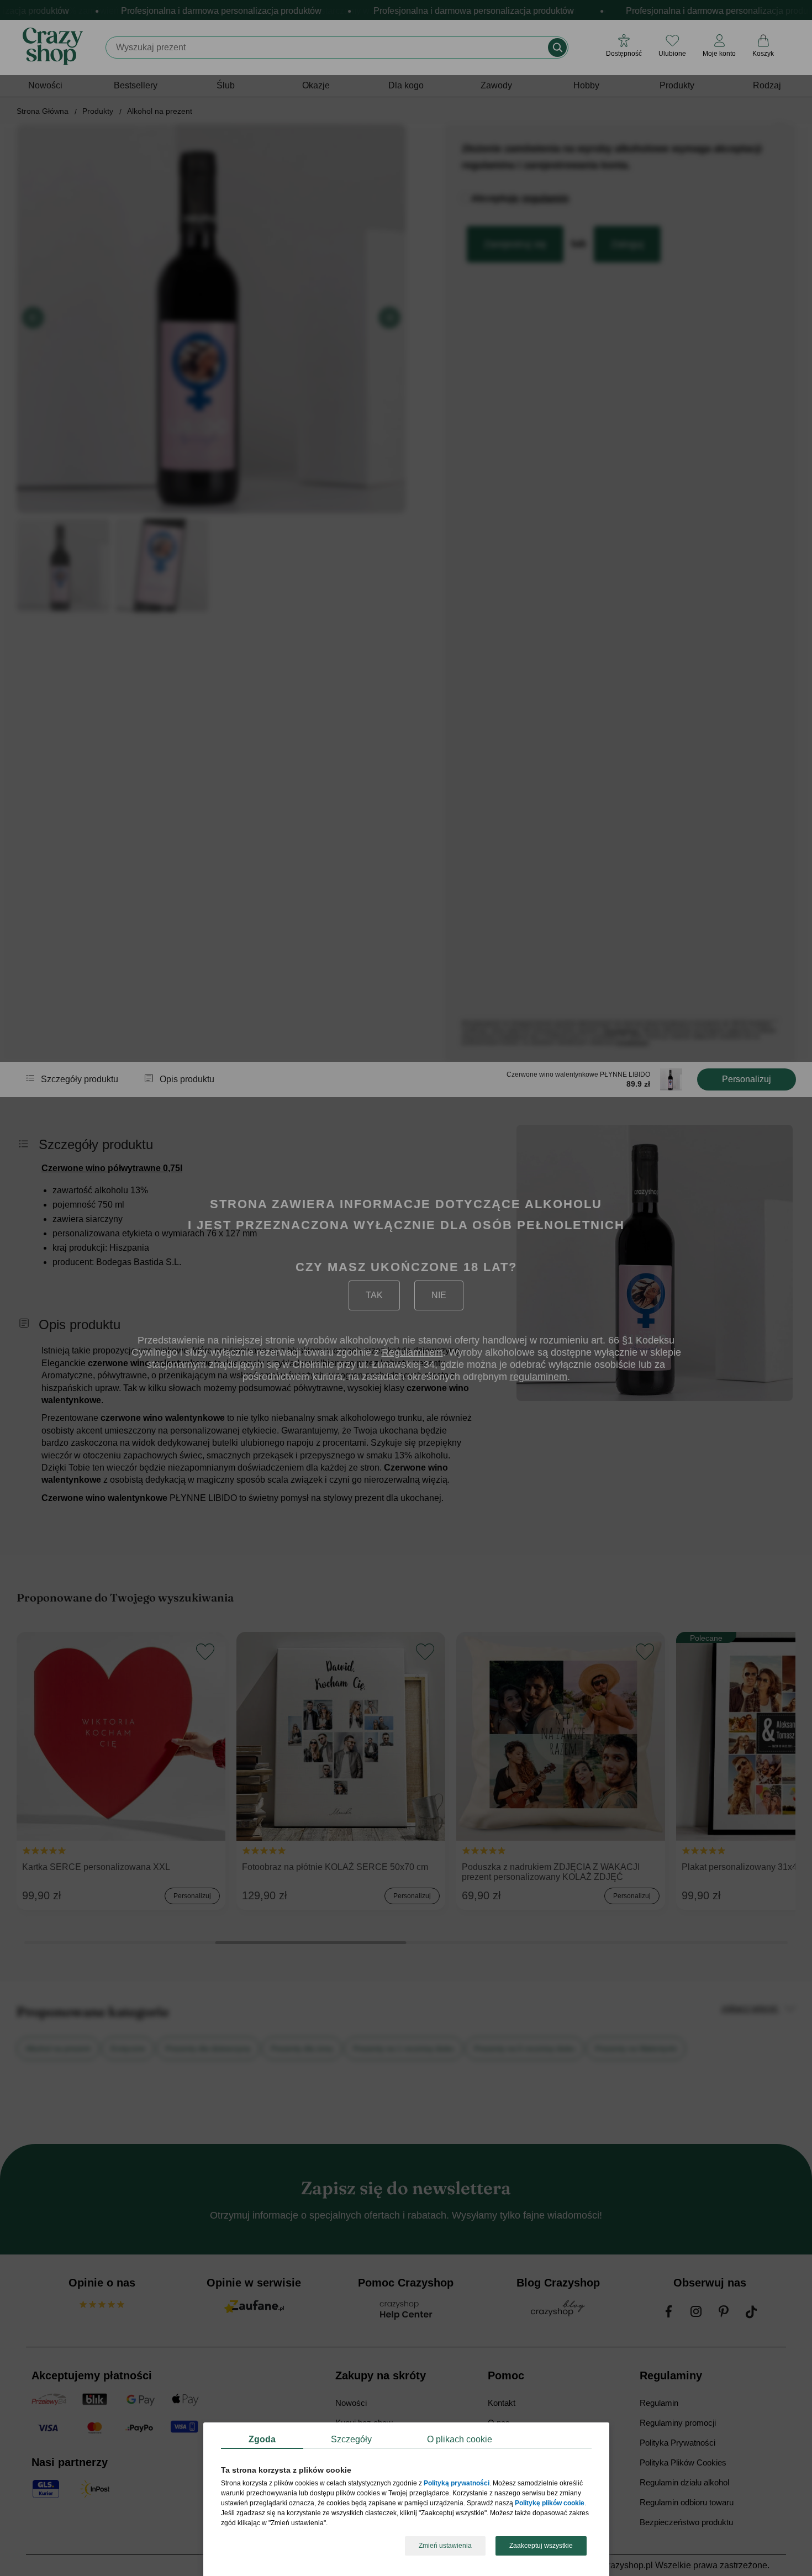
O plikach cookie (460, 2439)
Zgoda (262, 2439)
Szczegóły (351, 2439)
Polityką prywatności (457, 2484)
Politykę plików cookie (550, 2504)
